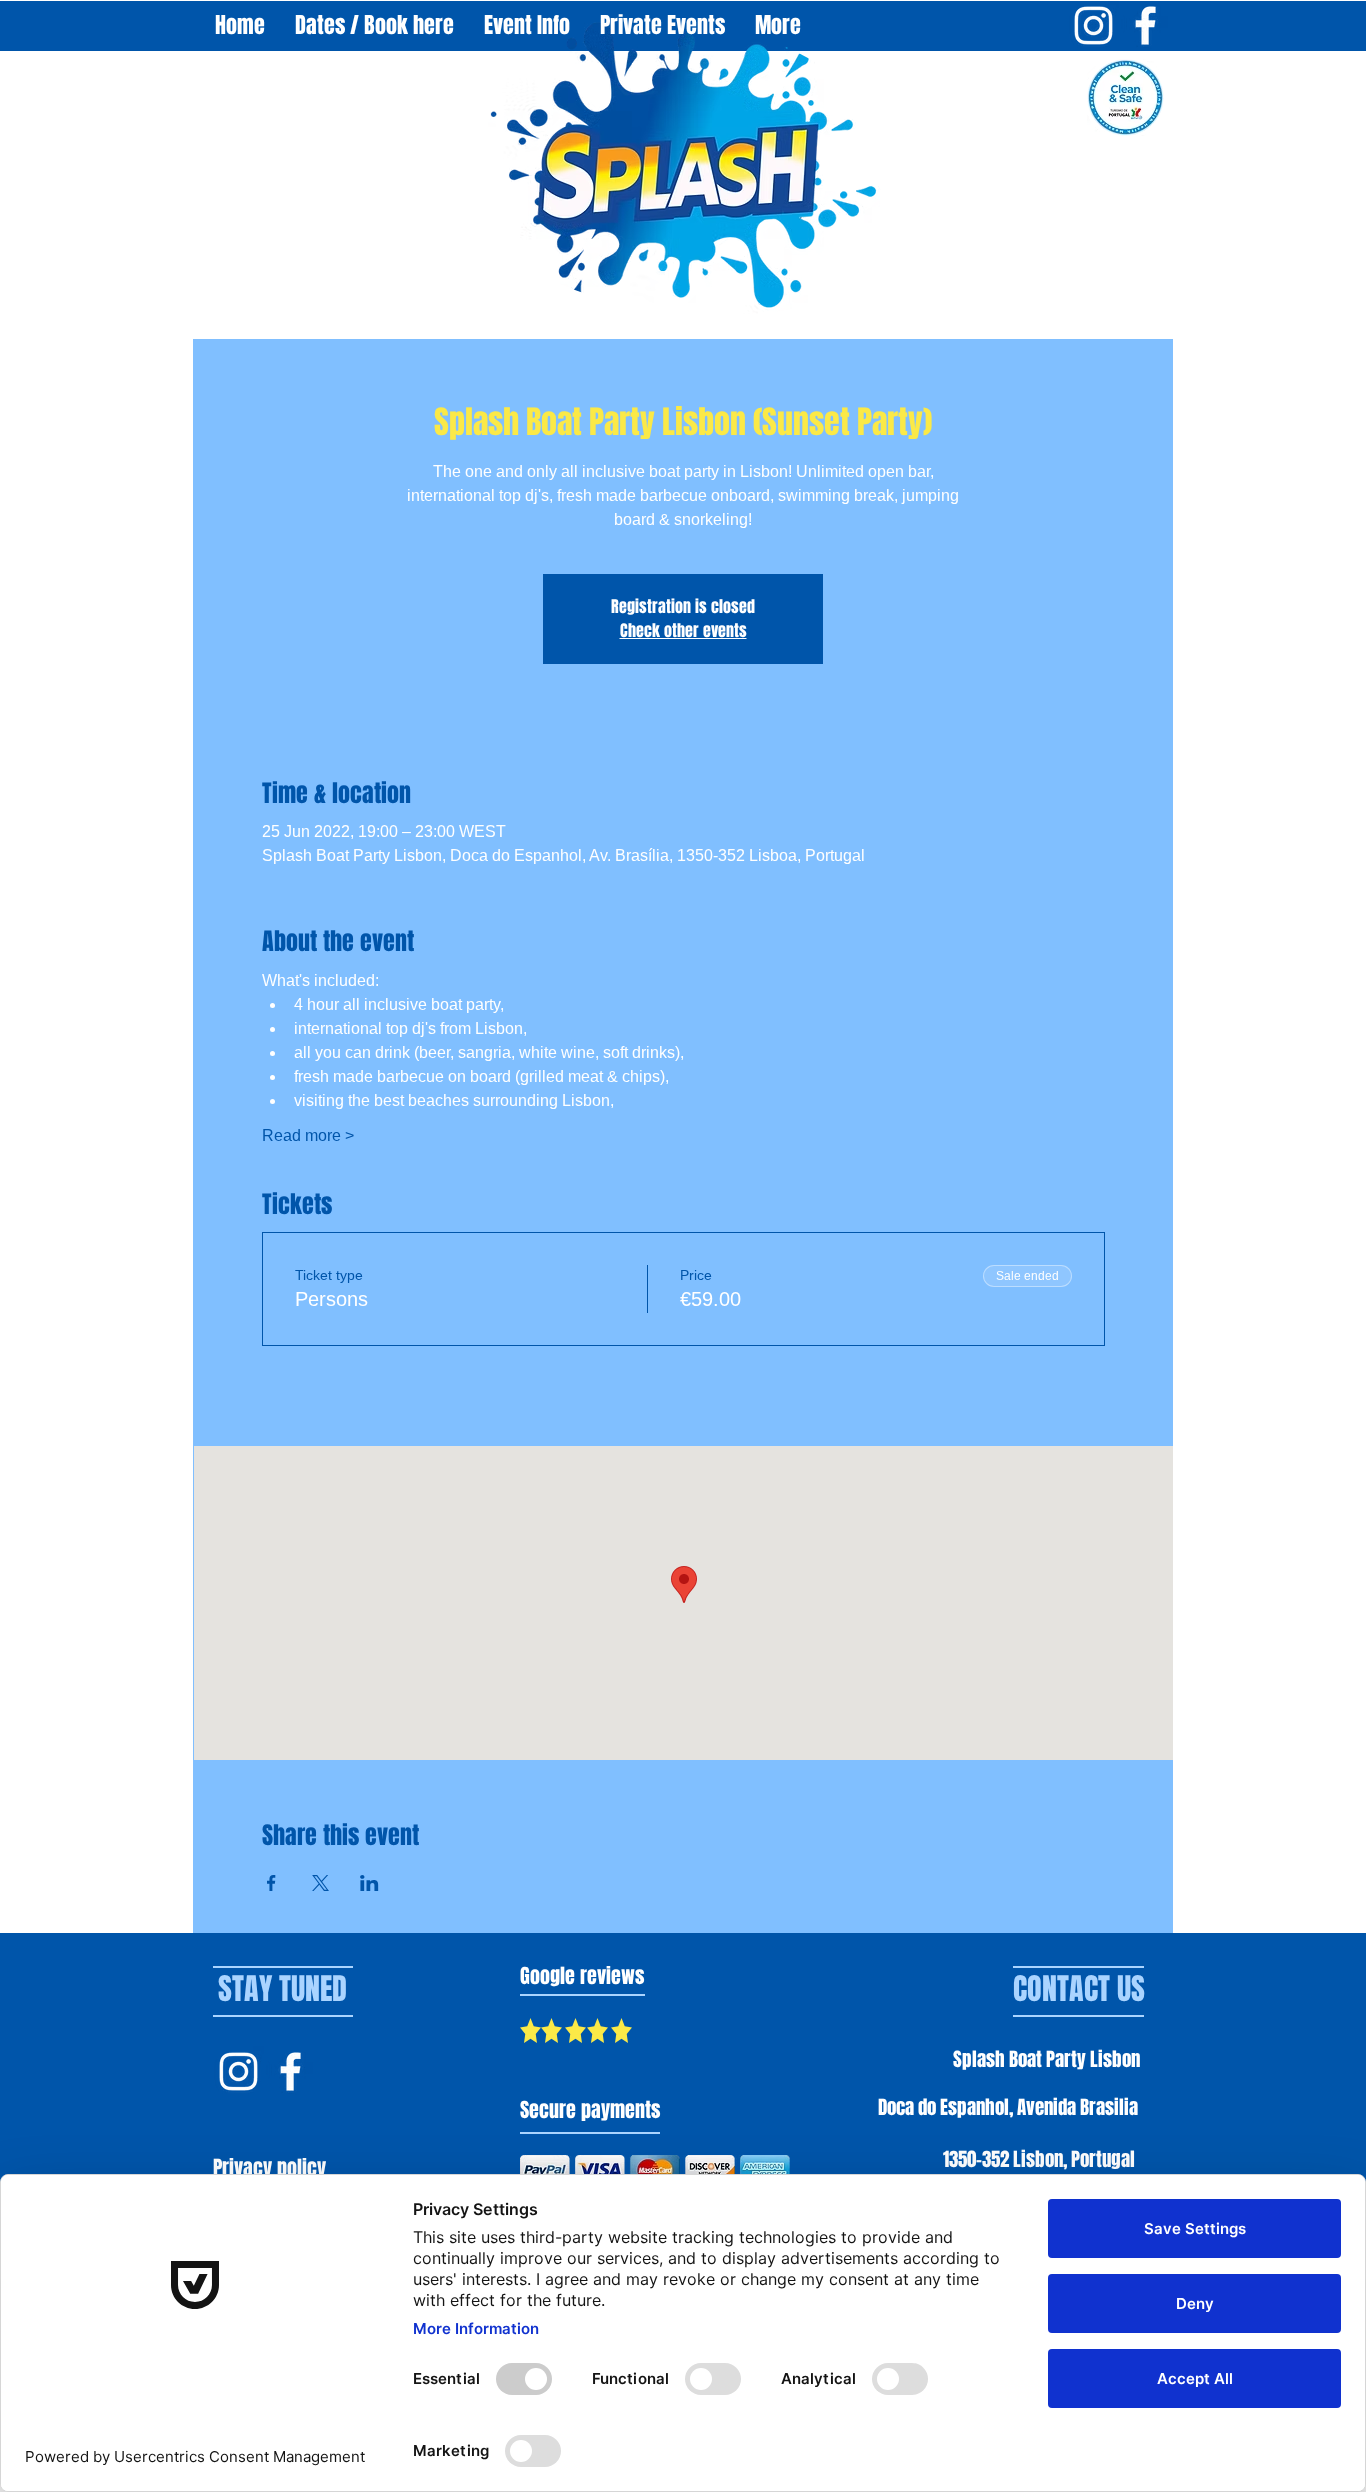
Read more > (308, 1135)
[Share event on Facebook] (271, 1883)
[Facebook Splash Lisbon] (290, 2071)
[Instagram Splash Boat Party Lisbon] (1093, 25)
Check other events (683, 630)
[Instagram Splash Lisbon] (238, 2071)
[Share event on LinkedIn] (369, 1883)
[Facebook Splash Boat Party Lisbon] (1145, 25)
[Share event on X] (320, 1883)
